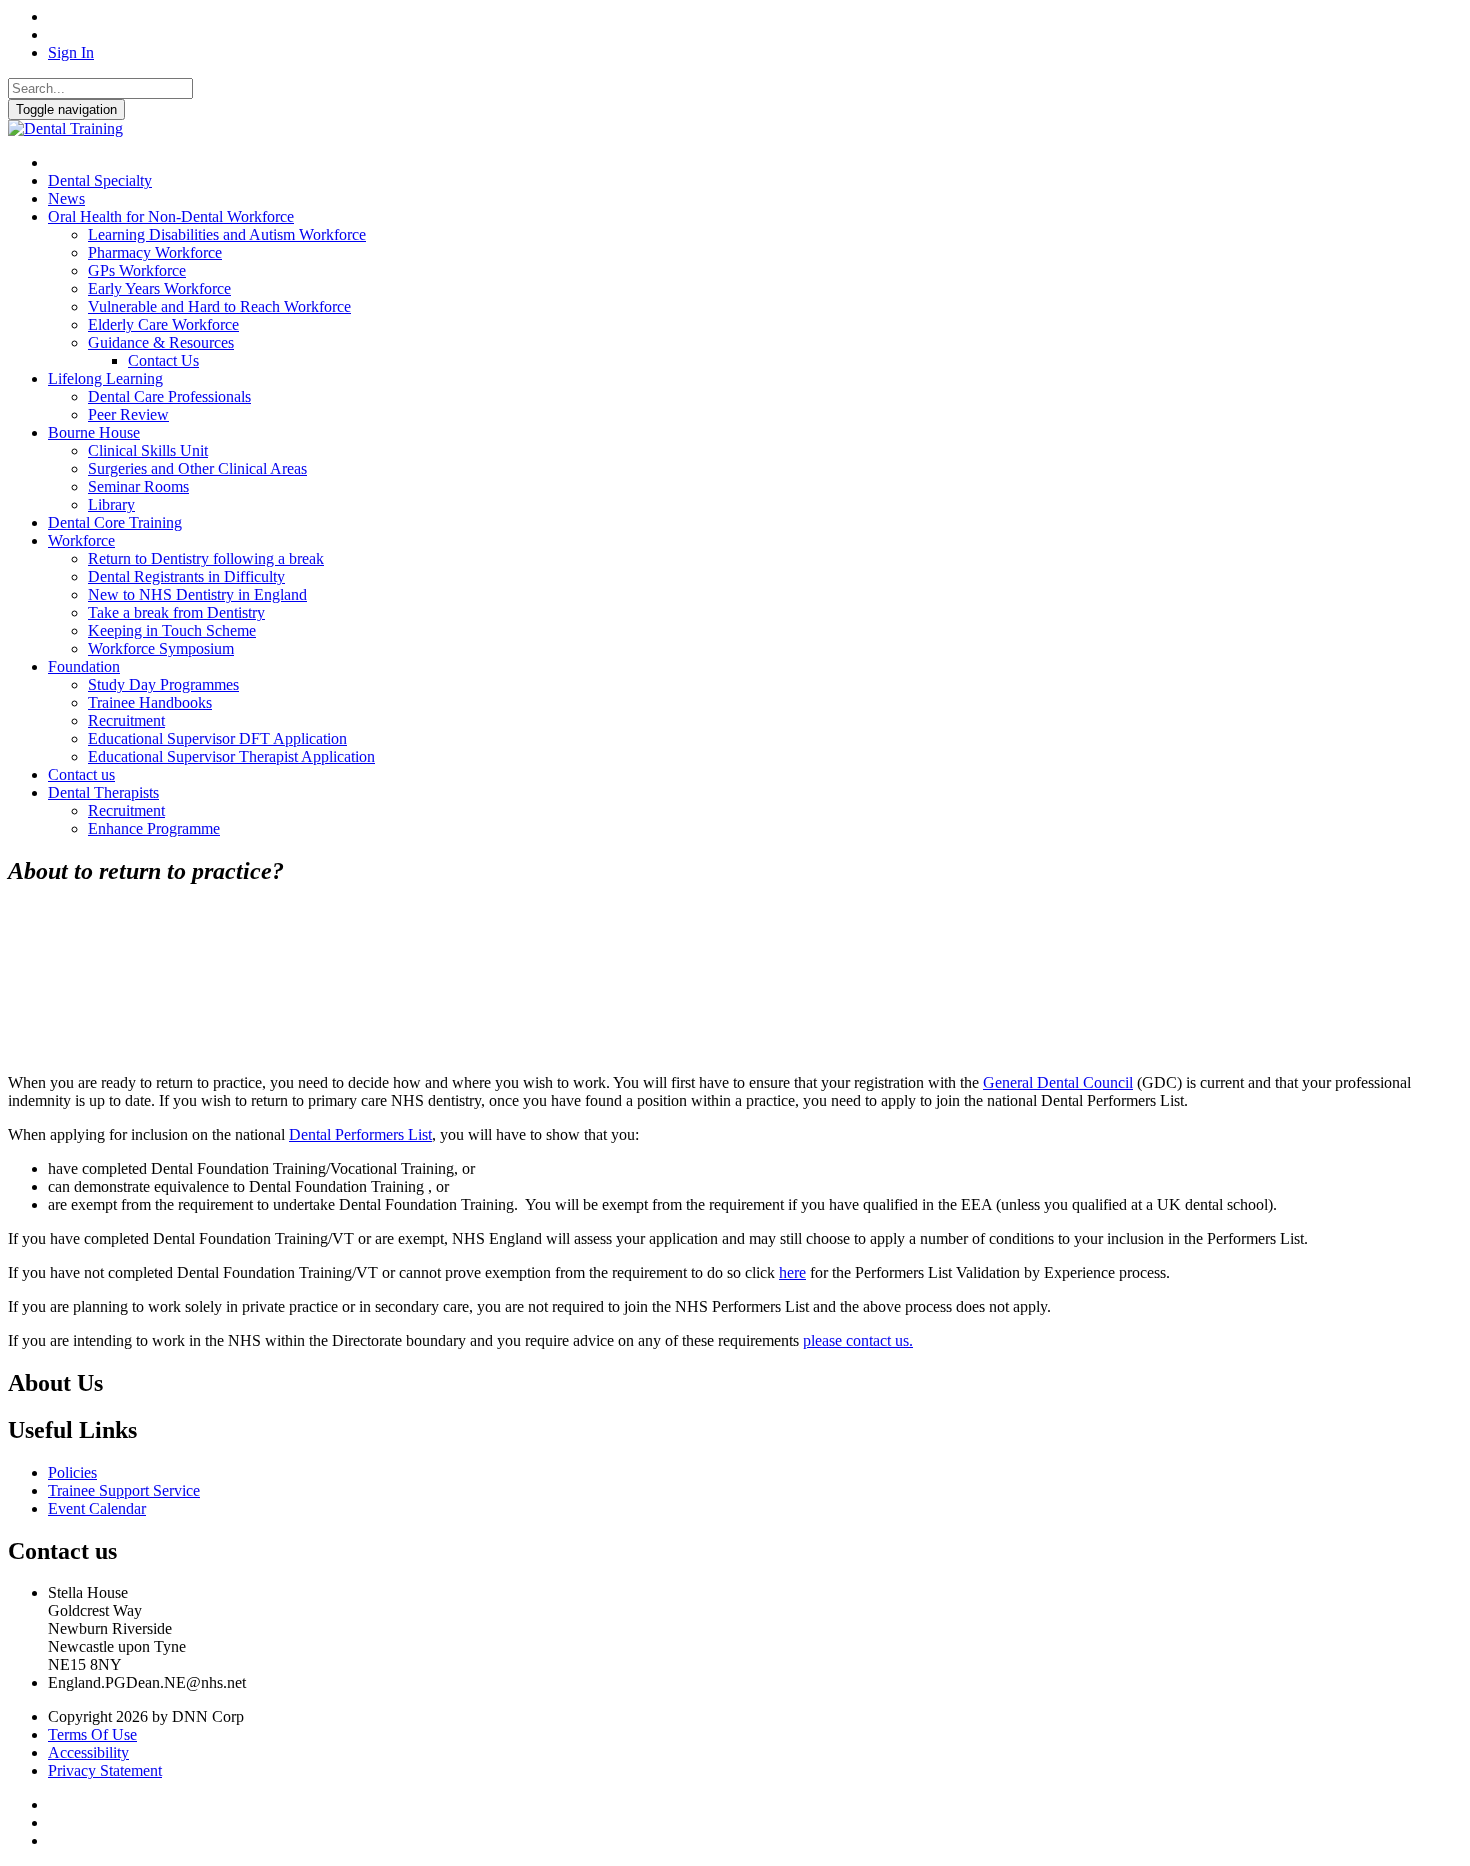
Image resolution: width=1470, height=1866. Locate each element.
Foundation (84, 666)
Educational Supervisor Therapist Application (231, 756)
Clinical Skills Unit (148, 450)
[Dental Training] (65, 128)
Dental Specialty (100, 180)
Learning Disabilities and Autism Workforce (227, 234)
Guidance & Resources (161, 342)
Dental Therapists (103, 792)
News (66, 198)
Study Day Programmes (163, 684)
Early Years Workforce (159, 288)
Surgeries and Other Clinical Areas (197, 468)
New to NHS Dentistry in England (197, 594)
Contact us (81, 774)
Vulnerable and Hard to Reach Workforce (219, 306)
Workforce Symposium (161, 648)
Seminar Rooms (138, 486)
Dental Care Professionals (169, 396)
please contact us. (858, 1340)
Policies (72, 1472)
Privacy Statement (105, 1770)
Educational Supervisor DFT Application (217, 738)
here (792, 1272)
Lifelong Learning (105, 378)
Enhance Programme (154, 828)
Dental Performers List (360, 1134)
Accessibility (88, 1752)
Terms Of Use (92, 1734)
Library (111, 504)
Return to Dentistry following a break (206, 558)
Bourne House (94, 432)
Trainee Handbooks (150, 702)
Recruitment (126, 720)
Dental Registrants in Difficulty (186, 576)
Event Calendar (97, 1508)
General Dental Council (1058, 1082)
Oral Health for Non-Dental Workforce (171, 216)
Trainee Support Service (124, 1490)
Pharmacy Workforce (155, 252)
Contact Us (163, 360)
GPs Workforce (137, 270)
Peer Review (128, 414)
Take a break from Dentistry (176, 612)
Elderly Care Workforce (163, 324)
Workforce (81, 540)
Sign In (71, 52)
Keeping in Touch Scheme (172, 630)
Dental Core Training (115, 522)
